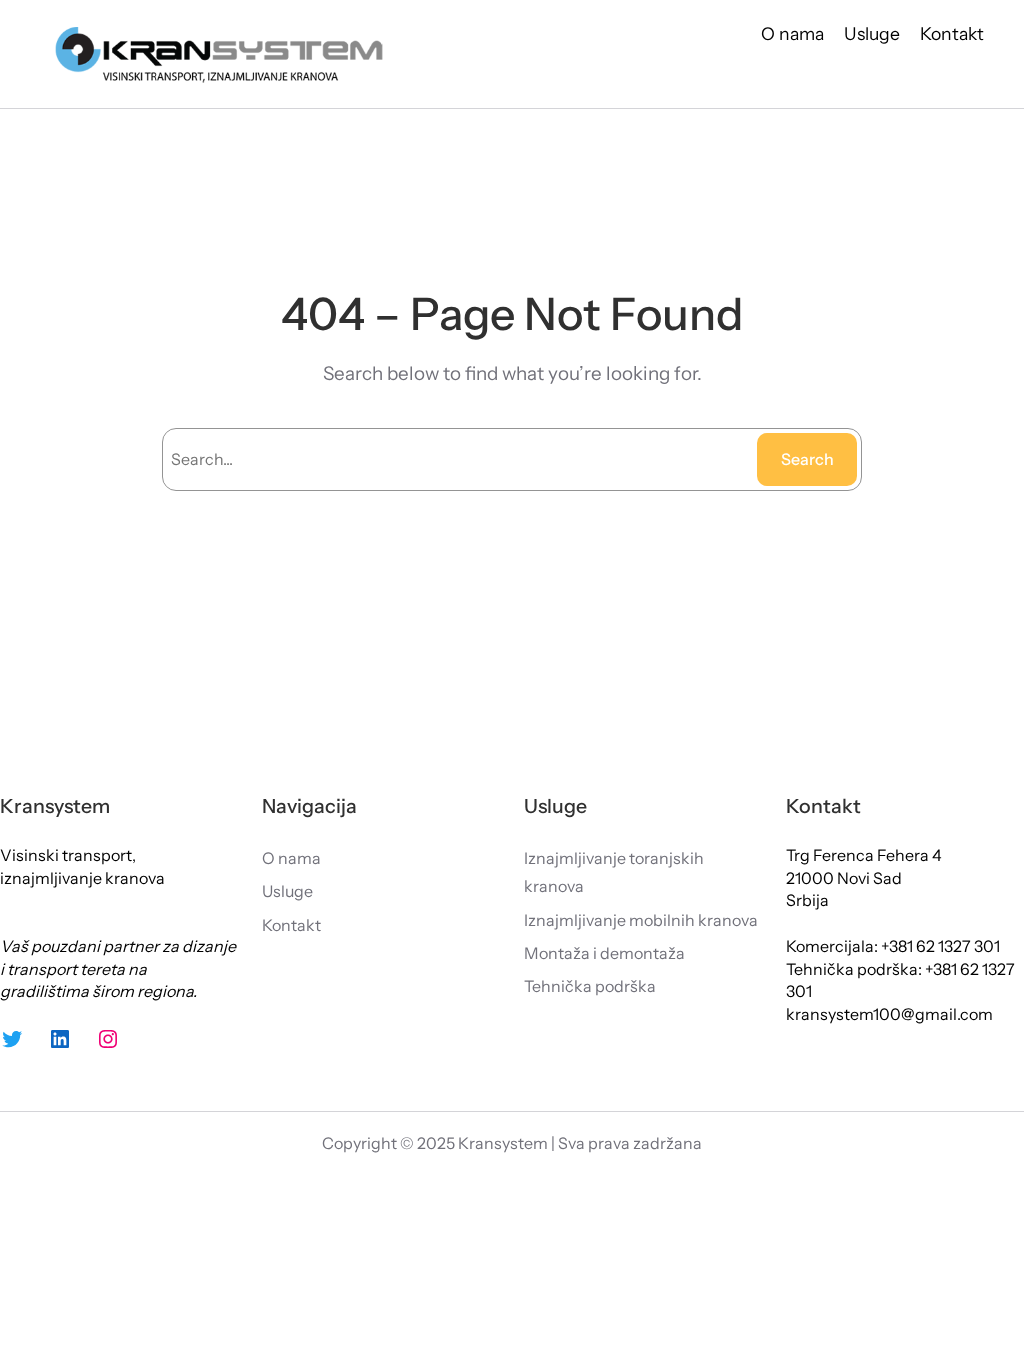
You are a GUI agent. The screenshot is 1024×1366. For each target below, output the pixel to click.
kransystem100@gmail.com (889, 1014)
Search (807, 459)
